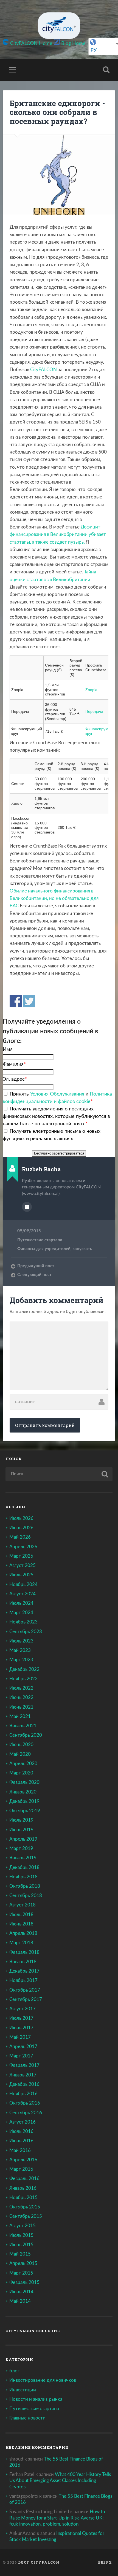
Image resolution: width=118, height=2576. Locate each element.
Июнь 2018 (21, 1924)
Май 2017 (20, 2037)
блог (14, 2371)
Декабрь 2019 (24, 1801)
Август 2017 (23, 2009)
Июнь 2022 (21, 1697)
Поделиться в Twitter (29, 1001)
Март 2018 (21, 1943)
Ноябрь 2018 (23, 1877)
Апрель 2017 (23, 2047)
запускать (82, 1249)
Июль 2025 (21, 1575)
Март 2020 (21, 1773)
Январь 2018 (23, 1962)
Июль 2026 (21, 1518)
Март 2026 (21, 1556)
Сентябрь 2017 (26, 1999)
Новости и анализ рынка (36, 2399)
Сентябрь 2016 (26, 2113)
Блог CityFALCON (39, 2562)
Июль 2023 (21, 1641)
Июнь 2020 (21, 1745)
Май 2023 (20, 1650)
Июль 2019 (21, 1820)
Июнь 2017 (21, 2028)
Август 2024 (23, 1594)
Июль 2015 (21, 2235)
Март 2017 (21, 2056)
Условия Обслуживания (57, 1094)
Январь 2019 (23, 1858)
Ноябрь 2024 (23, 1584)
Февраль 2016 (24, 2179)
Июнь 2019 (21, 1830)
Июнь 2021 (21, 1707)
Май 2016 (20, 2150)
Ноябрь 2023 (23, 1622)
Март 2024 (21, 1613)
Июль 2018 (21, 1915)
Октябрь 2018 (25, 1886)
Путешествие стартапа (40, 1240)
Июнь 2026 (21, 1528)
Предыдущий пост (36, 1266)
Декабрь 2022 (24, 1669)
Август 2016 (23, 2122)
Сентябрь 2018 (26, 1896)
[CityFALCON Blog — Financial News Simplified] (59, 26)
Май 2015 (20, 2254)
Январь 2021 (23, 1726)
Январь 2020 (23, 1792)
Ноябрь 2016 (23, 2094)
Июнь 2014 (21, 2292)
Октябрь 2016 (25, 2103)
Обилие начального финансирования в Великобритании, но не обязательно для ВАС (54, 898)
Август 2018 (23, 1905)
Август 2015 (23, 2226)
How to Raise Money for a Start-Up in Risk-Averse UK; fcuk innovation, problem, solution (57, 2518)
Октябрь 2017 (25, 1990)
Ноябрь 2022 (23, 1679)
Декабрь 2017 (24, 1971)
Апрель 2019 (23, 1839)
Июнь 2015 (21, 2245)
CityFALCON (43, 370)
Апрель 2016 (23, 2160)
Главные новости (27, 2418)
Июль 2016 (21, 2131)
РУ (94, 50)
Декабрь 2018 (24, 1867)
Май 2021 (20, 1716)
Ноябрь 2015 (23, 2198)
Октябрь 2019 (25, 1811)
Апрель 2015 (23, 2263)
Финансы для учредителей (44, 1249)
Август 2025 (23, 1565)
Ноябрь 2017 (23, 1980)
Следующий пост (34, 1275)
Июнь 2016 (21, 2141)
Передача (94, 711)
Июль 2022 (21, 1688)
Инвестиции (23, 2390)
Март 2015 (21, 2273)
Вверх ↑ (107, 2562)
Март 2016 (21, 2169)
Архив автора (27, 1207)
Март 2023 (21, 1660)
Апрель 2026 (23, 1547)
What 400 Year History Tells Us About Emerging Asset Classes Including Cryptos (60, 2481)
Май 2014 (20, 2301)
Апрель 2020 (23, 1764)
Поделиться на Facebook (16, 1001)
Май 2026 (20, 1537)
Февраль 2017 (24, 2065)
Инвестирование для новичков (43, 2380)
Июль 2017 (21, 2018)
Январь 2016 (23, 2188)
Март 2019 (21, 1848)
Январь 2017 (23, 2075)
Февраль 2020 (24, 1782)
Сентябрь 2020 (26, 1735)
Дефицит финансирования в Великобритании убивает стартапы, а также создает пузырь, (58, 534)
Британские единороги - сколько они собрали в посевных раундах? (57, 112)
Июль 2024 (21, 1603)
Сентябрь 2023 (26, 1632)
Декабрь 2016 (24, 2084)
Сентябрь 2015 (26, 2216)
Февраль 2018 (24, 1952)
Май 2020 (20, 1754)
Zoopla (91, 690)
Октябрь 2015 (25, 2207)
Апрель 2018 (23, 1933)
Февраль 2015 (24, 2282)
